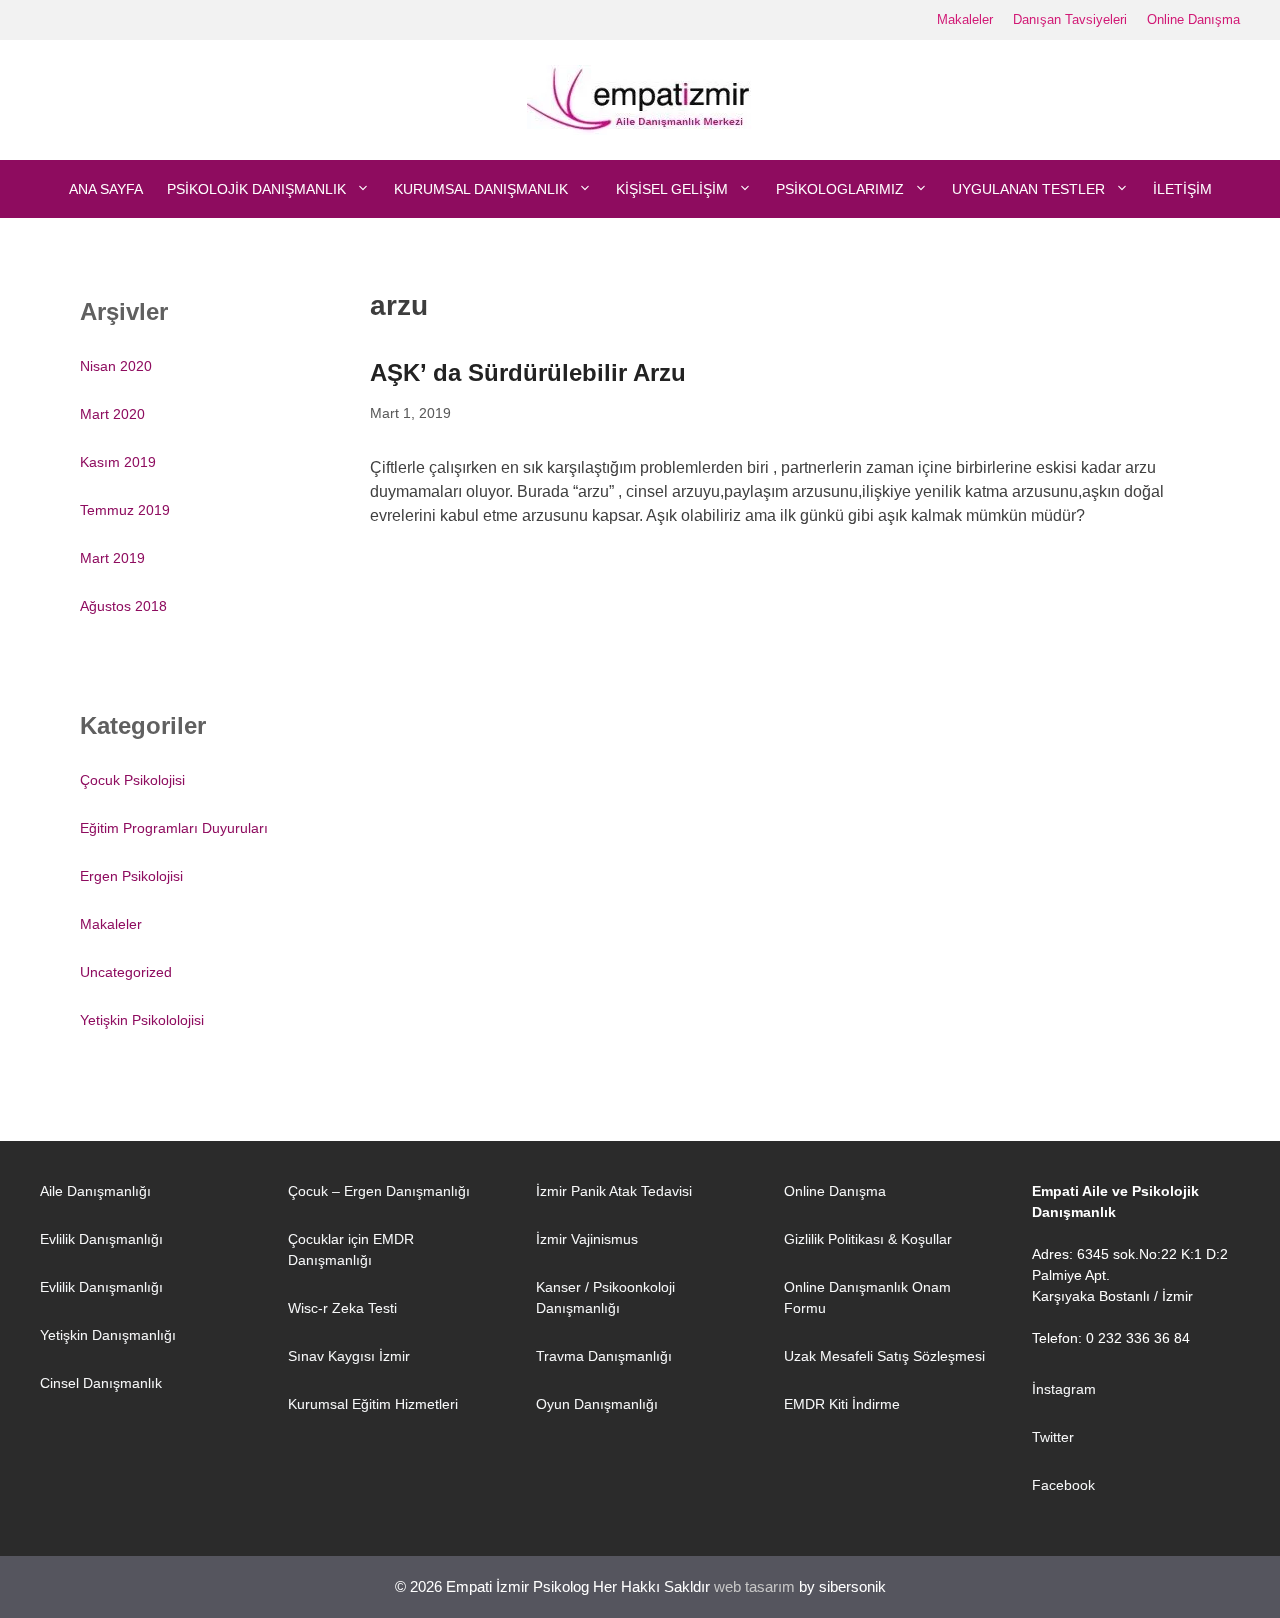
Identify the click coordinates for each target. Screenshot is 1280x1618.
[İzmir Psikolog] (640, 98)
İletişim (1182, 189)
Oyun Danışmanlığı (597, 1404)
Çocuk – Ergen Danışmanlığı (379, 1191)
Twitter (1053, 1437)
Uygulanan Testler (1028, 189)
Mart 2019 (112, 558)
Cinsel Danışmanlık (101, 1383)
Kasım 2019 (118, 462)
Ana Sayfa (106, 189)
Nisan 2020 (116, 366)
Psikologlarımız (840, 189)
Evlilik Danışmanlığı (101, 1239)
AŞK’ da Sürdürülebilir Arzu (528, 372)
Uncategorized (126, 972)
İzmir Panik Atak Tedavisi (614, 1191)
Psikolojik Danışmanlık (256, 189)
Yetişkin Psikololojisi (142, 1020)
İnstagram (1064, 1389)
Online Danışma (1193, 19)
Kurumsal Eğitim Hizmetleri (373, 1404)
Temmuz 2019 (125, 510)
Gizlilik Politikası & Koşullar (868, 1239)
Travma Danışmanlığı (604, 1356)
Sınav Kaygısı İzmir (349, 1356)
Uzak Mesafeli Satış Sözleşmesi (884, 1356)
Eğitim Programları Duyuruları (174, 828)
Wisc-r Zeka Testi (342, 1308)
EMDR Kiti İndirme (842, 1404)
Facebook (1063, 1485)
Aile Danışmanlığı (95, 1191)
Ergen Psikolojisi (131, 876)
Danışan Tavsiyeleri (1070, 19)
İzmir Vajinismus (587, 1239)
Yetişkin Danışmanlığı (108, 1335)
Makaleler (965, 19)
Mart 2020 (112, 414)
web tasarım (754, 1586)
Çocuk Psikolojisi (132, 780)
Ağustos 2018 (123, 606)
